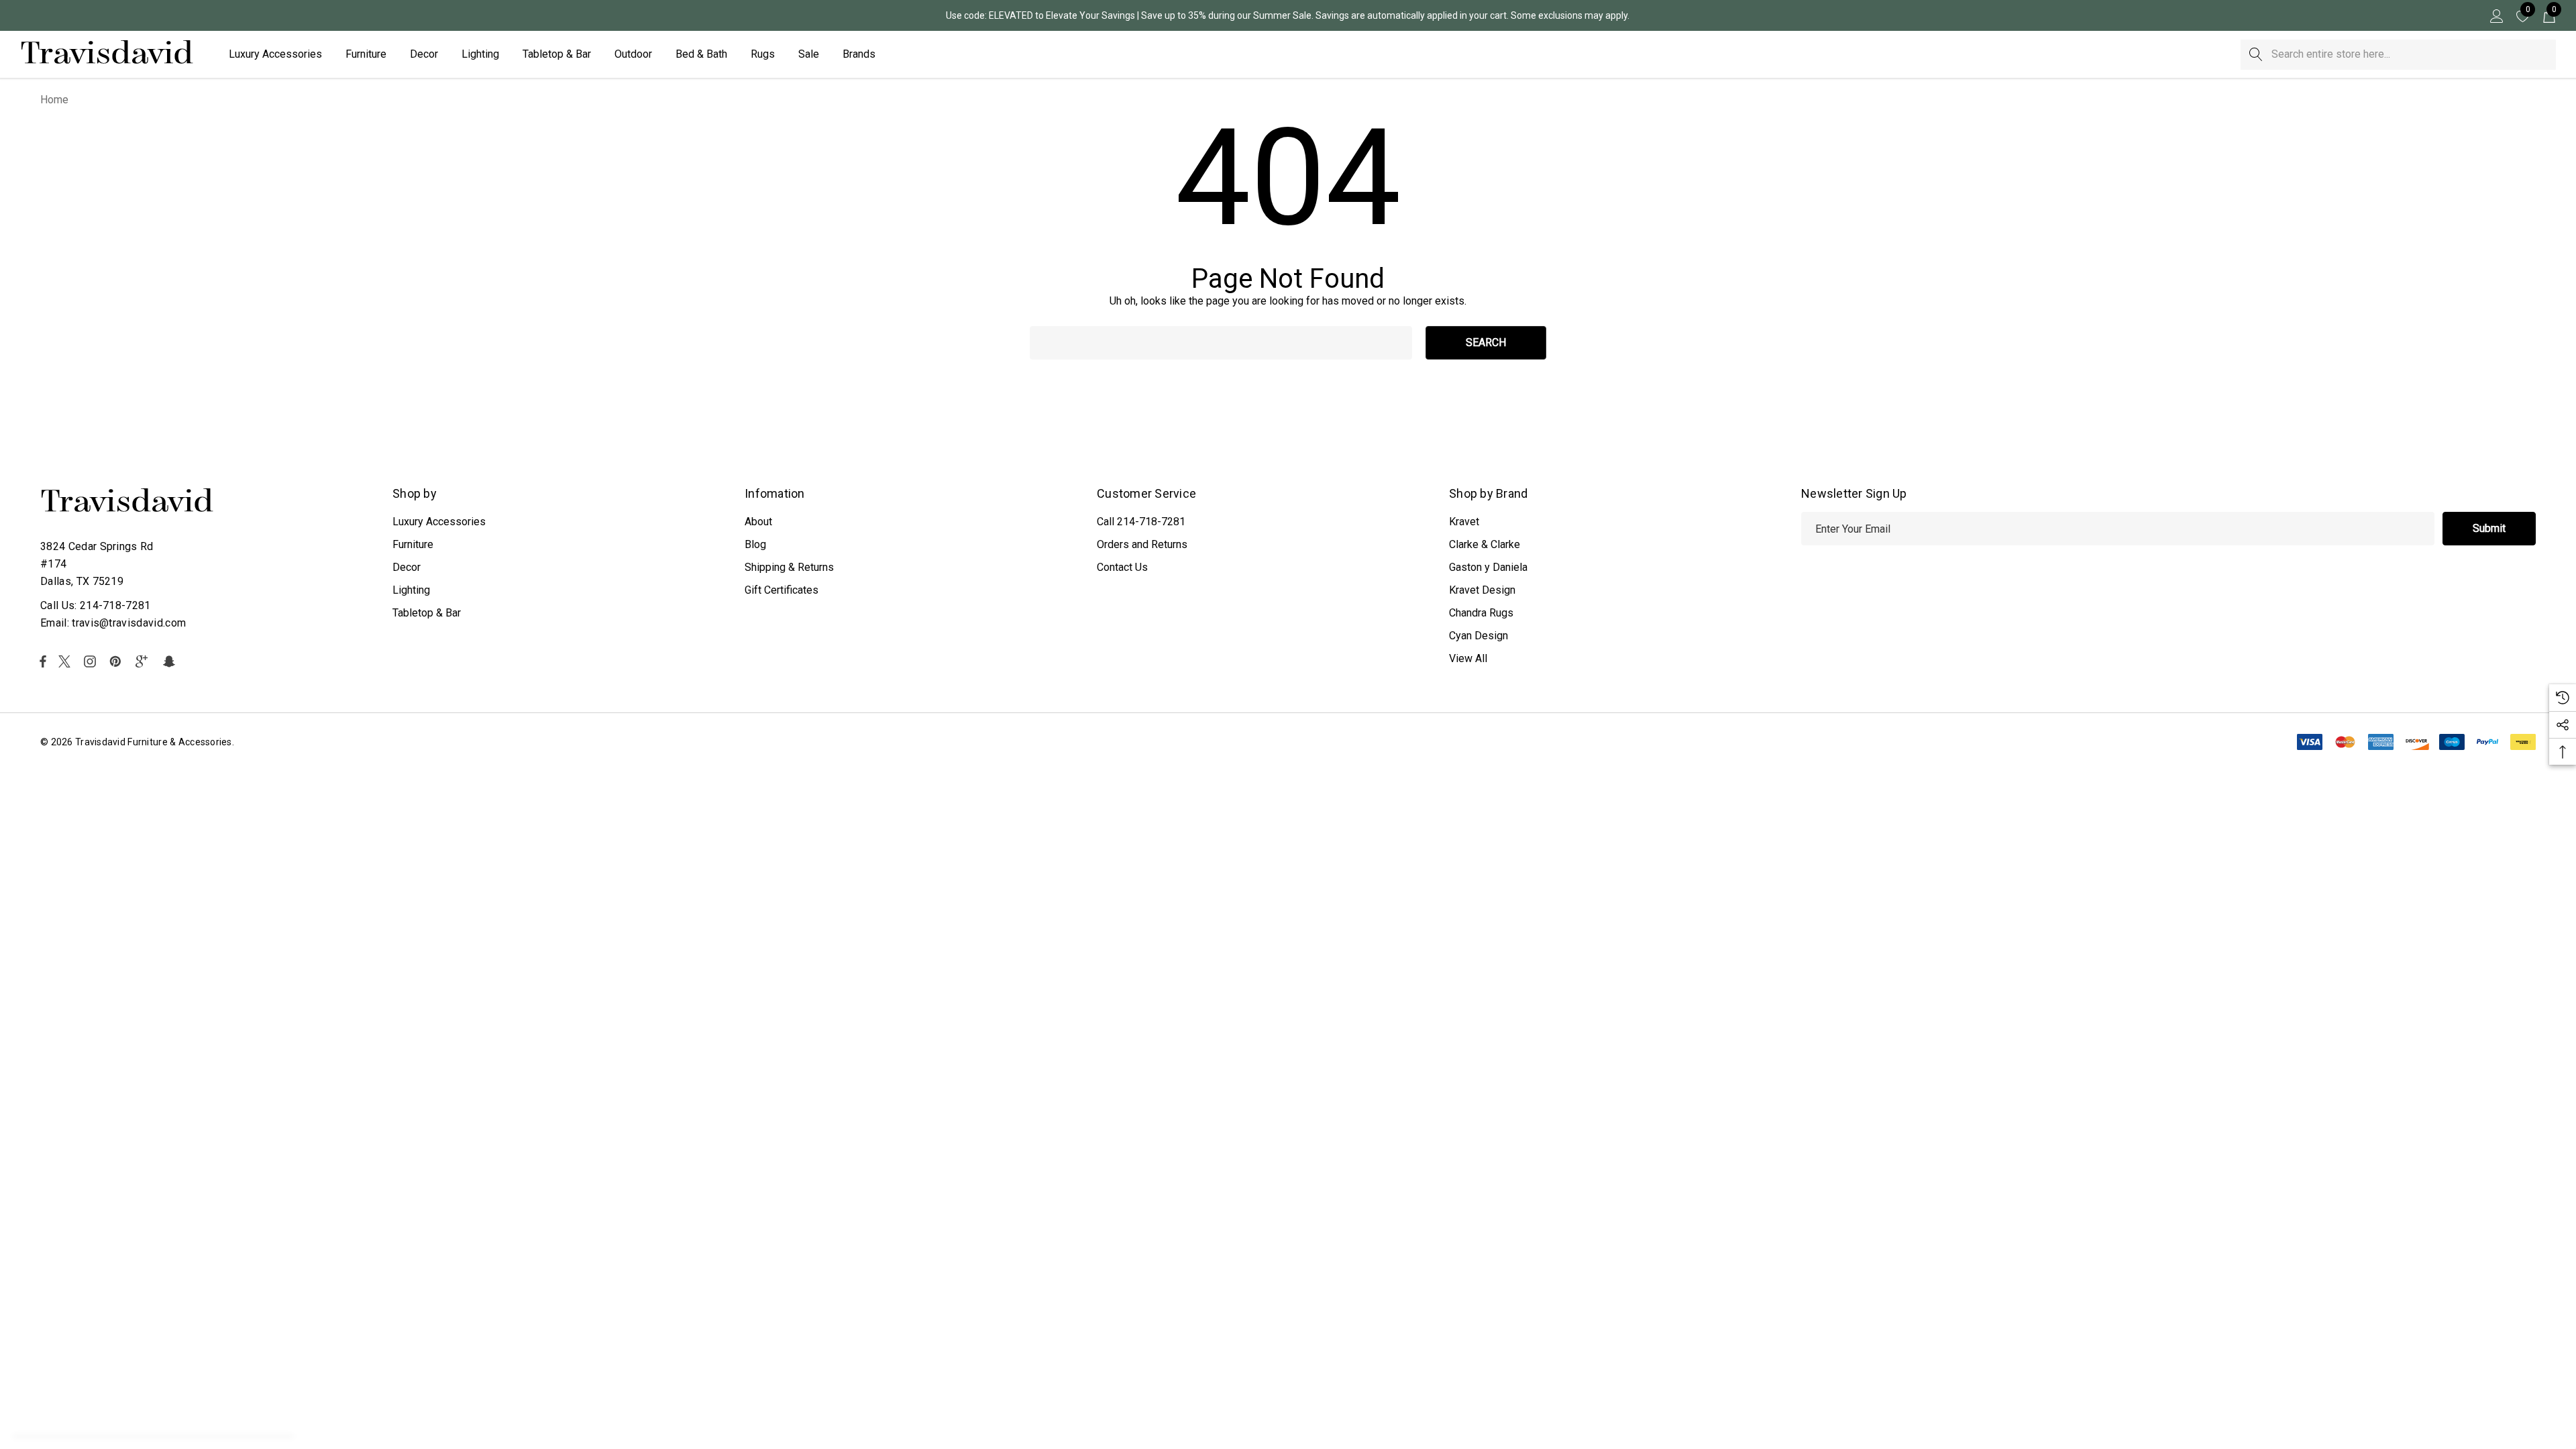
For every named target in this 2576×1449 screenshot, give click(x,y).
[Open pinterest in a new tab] (117, 661)
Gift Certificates (782, 590)
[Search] (2256, 55)
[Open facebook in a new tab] (43, 661)
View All (1468, 658)
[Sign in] (2496, 15)
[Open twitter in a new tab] (66, 661)
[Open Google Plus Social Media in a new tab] (144, 661)
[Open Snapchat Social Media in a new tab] (171, 661)
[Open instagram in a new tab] (92, 661)
